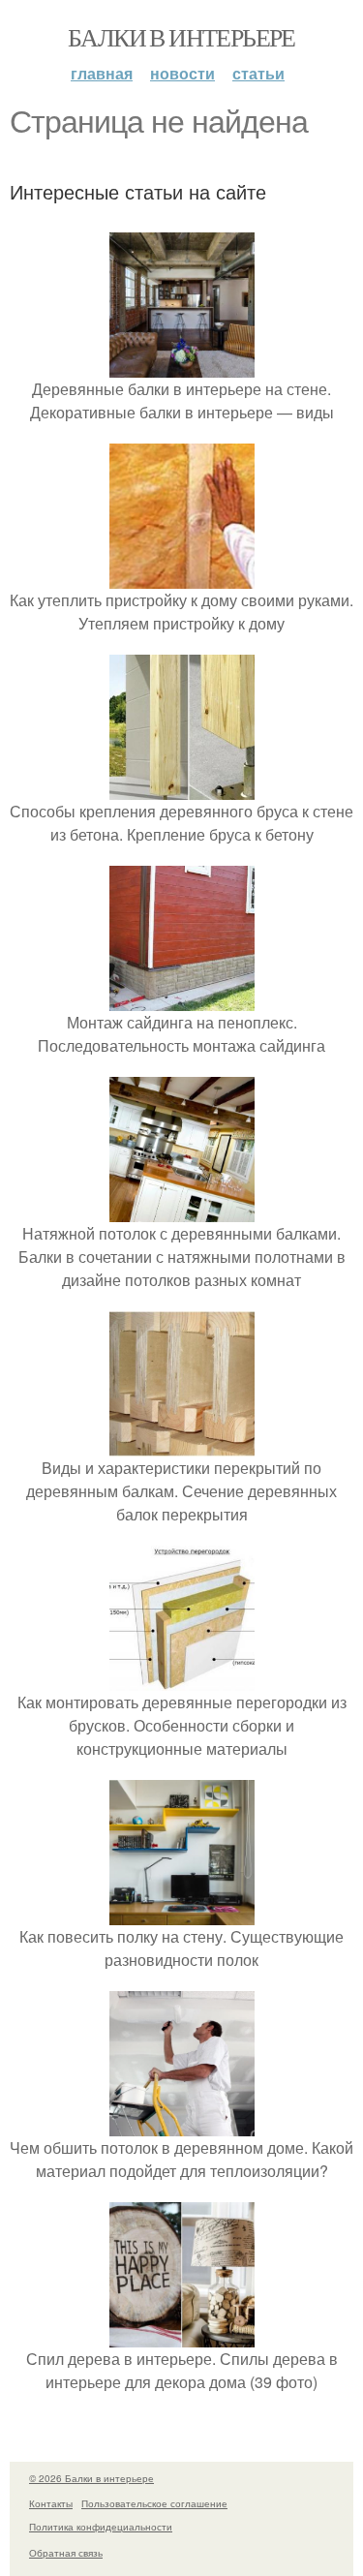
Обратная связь (66, 2553)
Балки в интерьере (181, 37)
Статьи (258, 73)
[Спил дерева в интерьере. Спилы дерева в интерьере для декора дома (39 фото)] (182, 2335)
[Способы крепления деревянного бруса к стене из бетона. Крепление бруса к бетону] (182, 788)
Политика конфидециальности (101, 2527)
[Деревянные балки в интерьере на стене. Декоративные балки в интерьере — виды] (182, 366)
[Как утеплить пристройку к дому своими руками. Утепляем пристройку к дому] (182, 577)
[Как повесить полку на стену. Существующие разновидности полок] (182, 1913)
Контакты (51, 2503)
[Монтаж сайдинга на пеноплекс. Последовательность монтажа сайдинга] (182, 999)
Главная (102, 73)
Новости (182, 73)
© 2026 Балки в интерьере (91, 2478)
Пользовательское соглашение (154, 2503)
